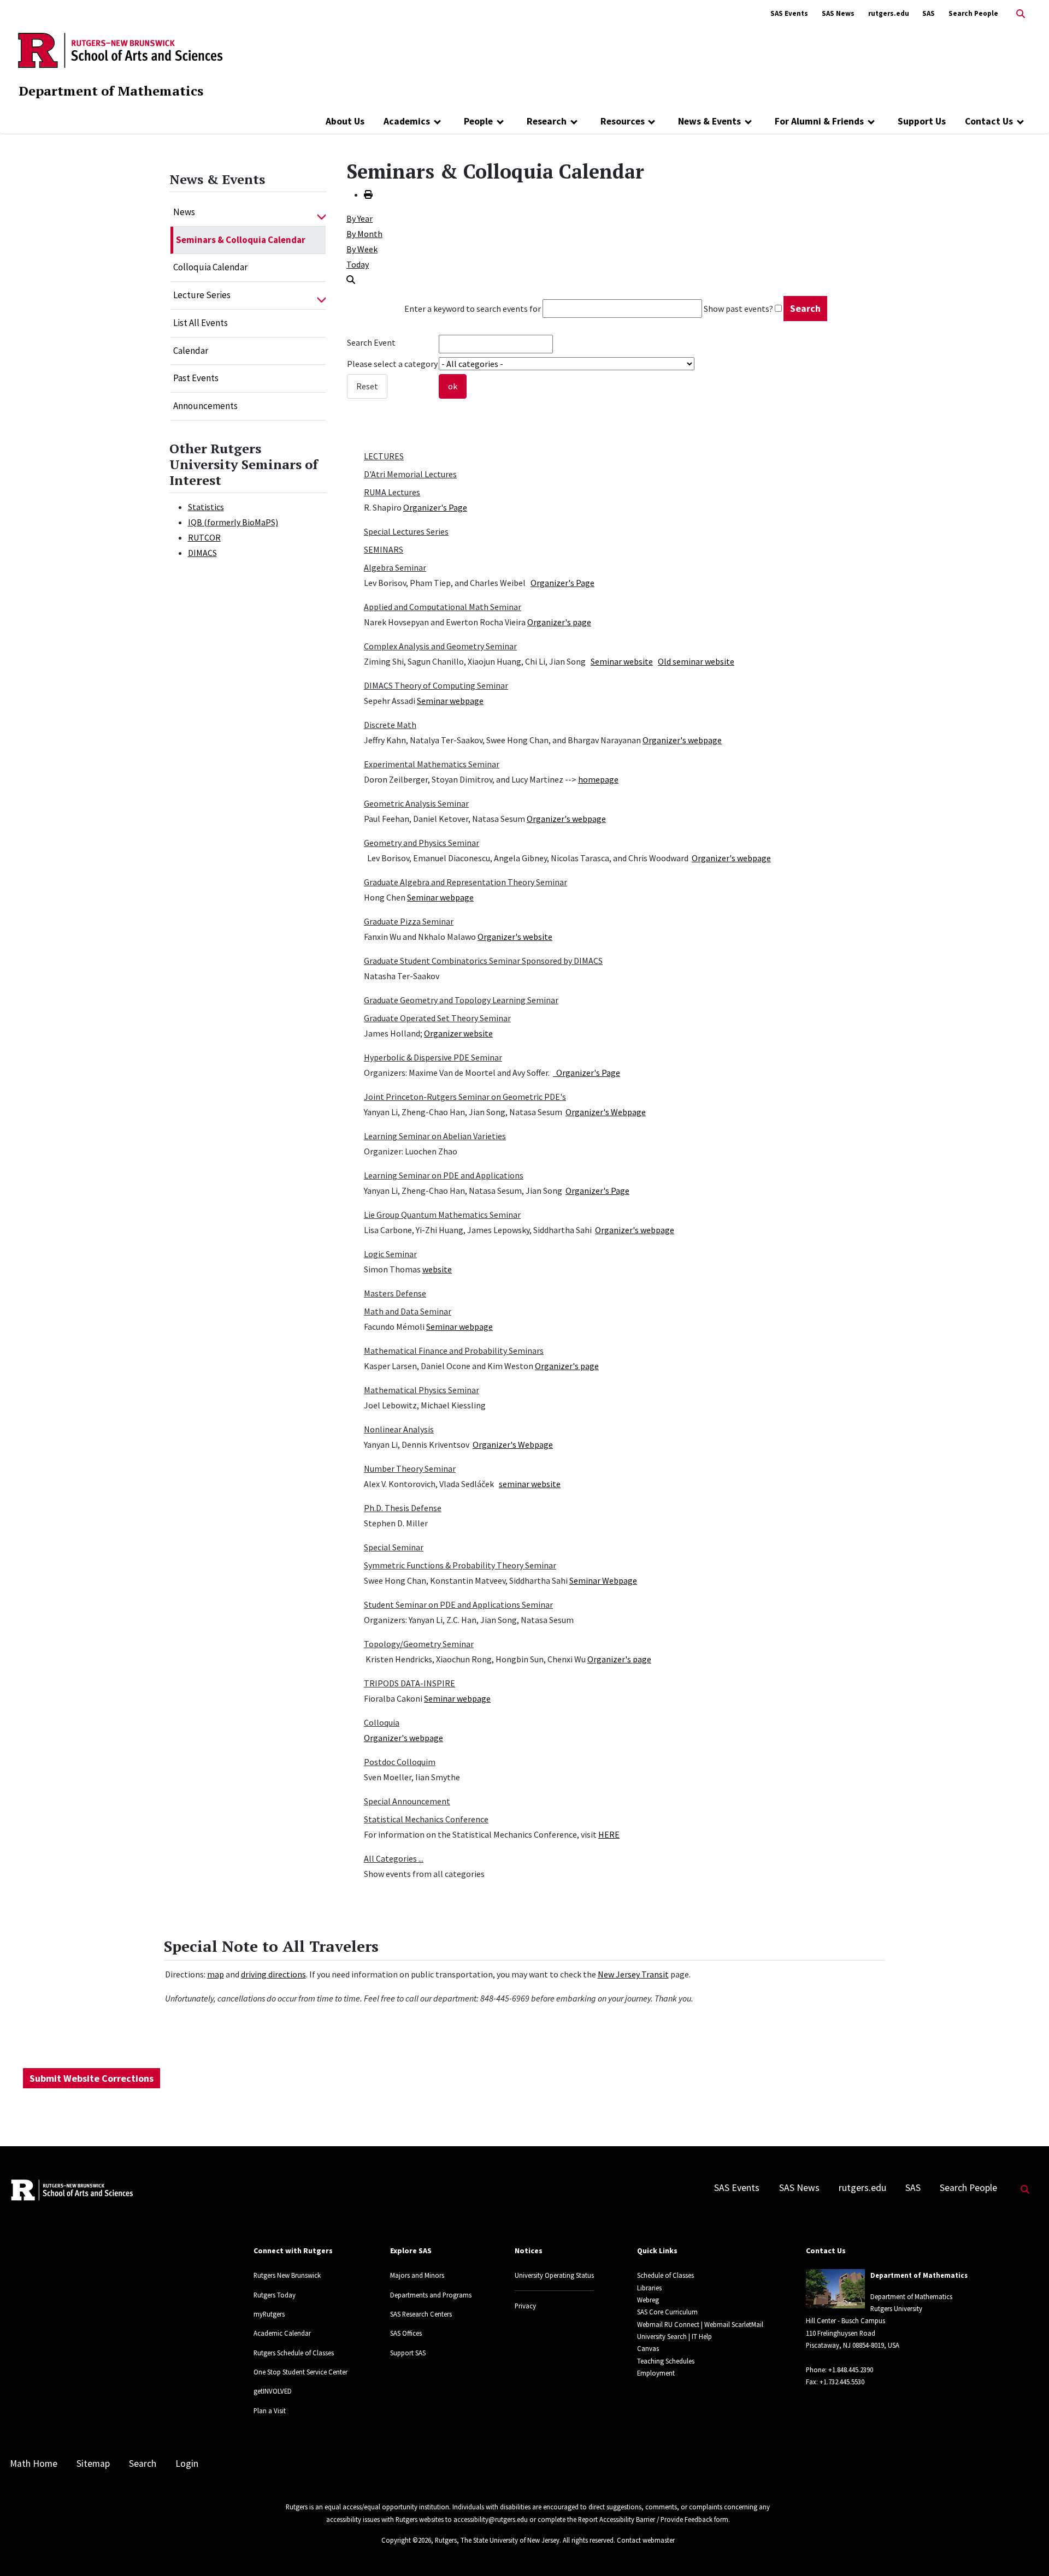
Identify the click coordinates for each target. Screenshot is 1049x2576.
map (216, 1974)
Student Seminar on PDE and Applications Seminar (458, 1604)
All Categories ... (394, 1858)
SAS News (838, 13)
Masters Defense (395, 1293)
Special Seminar (394, 1547)
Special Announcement (407, 1801)
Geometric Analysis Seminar (416, 803)
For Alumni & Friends (819, 121)
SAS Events (789, 13)
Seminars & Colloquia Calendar (241, 240)
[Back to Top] (1025, 2550)
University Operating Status (554, 2275)
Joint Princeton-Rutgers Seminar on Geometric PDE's (465, 1097)
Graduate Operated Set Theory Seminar (437, 1018)
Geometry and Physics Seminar (422, 843)
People (478, 121)
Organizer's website (515, 937)
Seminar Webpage (603, 1580)
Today (358, 264)
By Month (364, 234)
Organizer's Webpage (606, 1112)
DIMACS (202, 553)
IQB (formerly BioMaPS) (233, 522)
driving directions (273, 1974)
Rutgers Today (275, 2295)
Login (187, 2464)
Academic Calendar (282, 2333)
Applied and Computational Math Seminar (443, 607)
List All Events (201, 323)
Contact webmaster (646, 2540)
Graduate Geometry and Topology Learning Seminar (461, 1000)
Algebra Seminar (395, 567)
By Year (360, 218)
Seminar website (622, 661)
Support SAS (408, 2353)
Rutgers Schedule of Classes (294, 2353)
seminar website (530, 1484)
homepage (598, 779)
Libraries (649, 2288)
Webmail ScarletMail (734, 2324)
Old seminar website (696, 661)
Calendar (191, 351)
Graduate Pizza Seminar (409, 921)
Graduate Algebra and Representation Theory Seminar (465, 882)
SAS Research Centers (421, 2314)
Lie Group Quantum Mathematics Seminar (442, 1215)
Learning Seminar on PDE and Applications (444, 1175)
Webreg (648, 2300)
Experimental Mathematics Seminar (432, 764)
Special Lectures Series (406, 531)
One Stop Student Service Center (300, 2372)
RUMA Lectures (392, 492)
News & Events (709, 121)
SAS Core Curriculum (667, 2312)
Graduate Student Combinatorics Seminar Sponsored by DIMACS (483, 961)
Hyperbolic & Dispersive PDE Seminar (433, 1057)
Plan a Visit (270, 2411)
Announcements (205, 406)
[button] (322, 212)
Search (143, 2464)
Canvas (648, 2348)
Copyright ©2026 (406, 2540)
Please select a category (392, 364)
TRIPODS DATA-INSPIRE (409, 1683)
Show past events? (738, 309)
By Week (362, 249)
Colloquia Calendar (210, 267)
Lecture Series (202, 295)
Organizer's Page (435, 507)
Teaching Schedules (666, 2361)
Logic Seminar (390, 1254)
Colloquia (382, 1722)
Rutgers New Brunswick (287, 2275)
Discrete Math (390, 725)
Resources (623, 121)
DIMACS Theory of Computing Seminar (436, 685)
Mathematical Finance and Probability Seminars (454, 1351)
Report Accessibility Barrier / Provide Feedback (645, 2519)
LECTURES (384, 456)
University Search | (664, 2336)
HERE (609, 1834)
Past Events (196, 378)
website (437, 1269)
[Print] (368, 194)
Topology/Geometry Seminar (419, 1644)
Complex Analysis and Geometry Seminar (440, 646)
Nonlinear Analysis (399, 1429)
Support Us (922, 121)
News (184, 212)
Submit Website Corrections (92, 2078)
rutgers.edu (889, 13)
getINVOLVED (273, 2391)
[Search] (351, 280)
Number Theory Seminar (410, 1468)
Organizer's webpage (682, 740)
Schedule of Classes (665, 2275)
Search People (973, 13)
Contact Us (989, 121)
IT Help (702, 2336)
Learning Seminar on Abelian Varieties (435, 1136)
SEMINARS (384, 549)
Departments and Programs (431, 2295)
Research (547, 121)
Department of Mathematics (111, 91)
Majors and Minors (417, 2275)
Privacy (525, 2306)
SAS (929, 13)
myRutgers (269, 2314)
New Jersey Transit (633, 1974)
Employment (656, 2373)
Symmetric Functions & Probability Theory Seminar (460, 1565)
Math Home (34, 2464)
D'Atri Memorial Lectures (410, 474)
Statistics (206, 507)
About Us (345, 121)
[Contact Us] (1020, 121)
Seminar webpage (450, 701)
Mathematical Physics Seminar (422, 1390)
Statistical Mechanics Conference (426, 1819)
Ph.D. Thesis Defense (403, 1508)
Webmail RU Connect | (670, 2324)
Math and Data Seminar (408, 1311)
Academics (407, 121)
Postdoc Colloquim (400, 1762)
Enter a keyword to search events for (473, 309)
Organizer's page (559, 622)
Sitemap (93, 2464)
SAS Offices (406, 2333)
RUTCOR (204, 537)
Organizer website (458, 1033)
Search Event (371, 342)
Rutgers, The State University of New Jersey (497, 2540)
